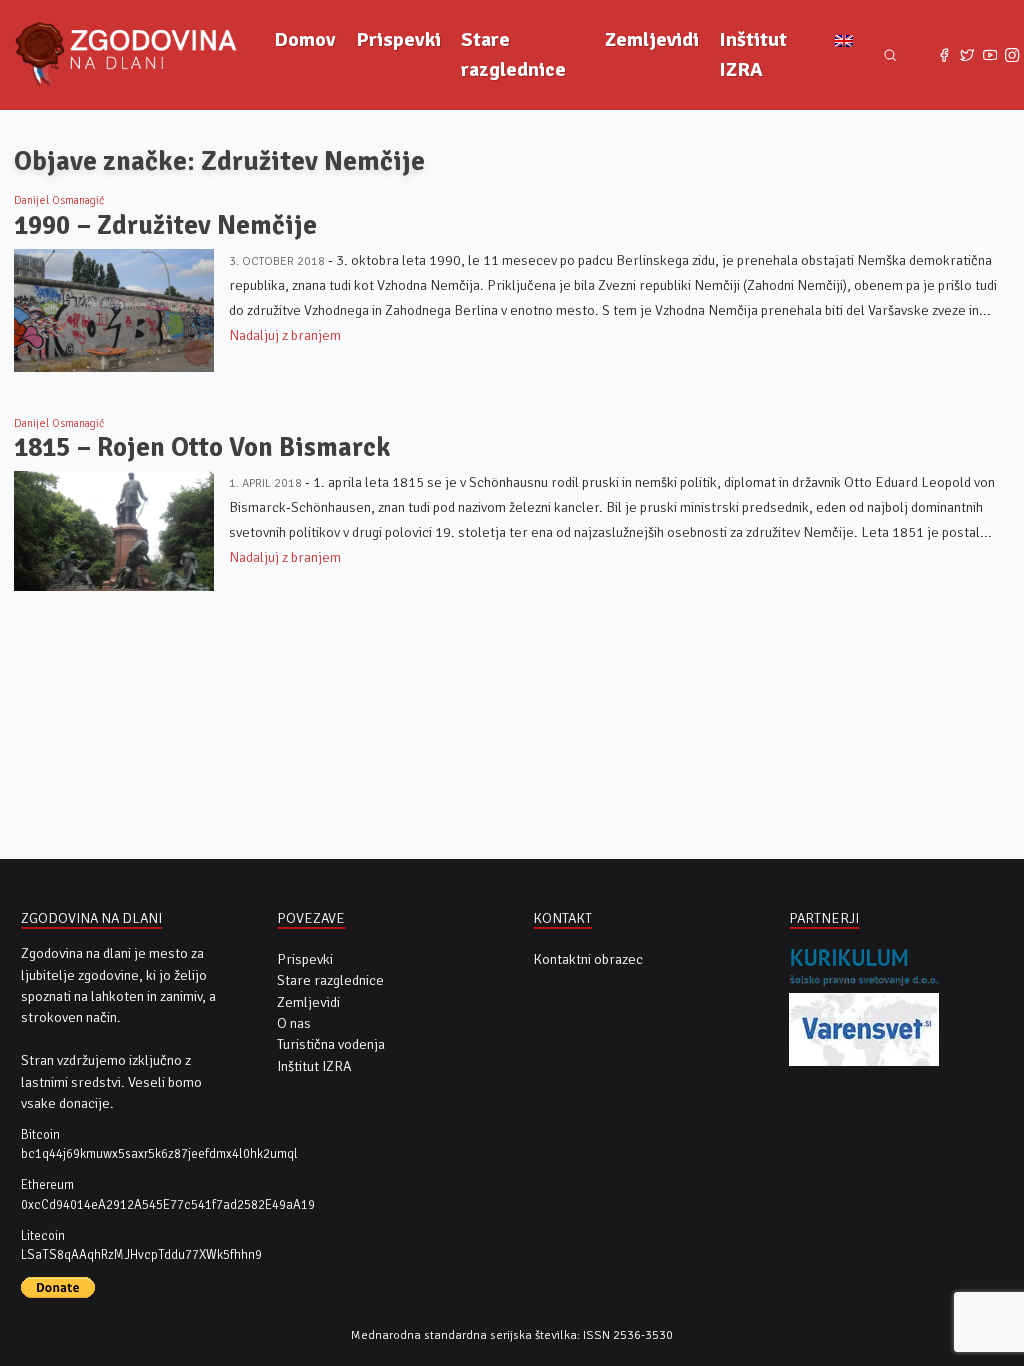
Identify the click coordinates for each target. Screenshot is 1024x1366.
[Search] (890, 55)
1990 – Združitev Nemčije (165, 225)
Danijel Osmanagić (59, 200)
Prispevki (398, 39)
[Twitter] (967, 55)
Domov (305, 39)
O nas (294, 1023)
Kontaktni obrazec (588, 959)
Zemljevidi (652, 39)
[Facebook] (944, 55)
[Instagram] (1012, 55)
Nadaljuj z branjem (285, 335)
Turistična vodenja (331, 1044)
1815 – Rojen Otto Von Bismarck (202, 447)
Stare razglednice (513, 54)
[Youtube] (989, 55)
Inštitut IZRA (753, 54)
